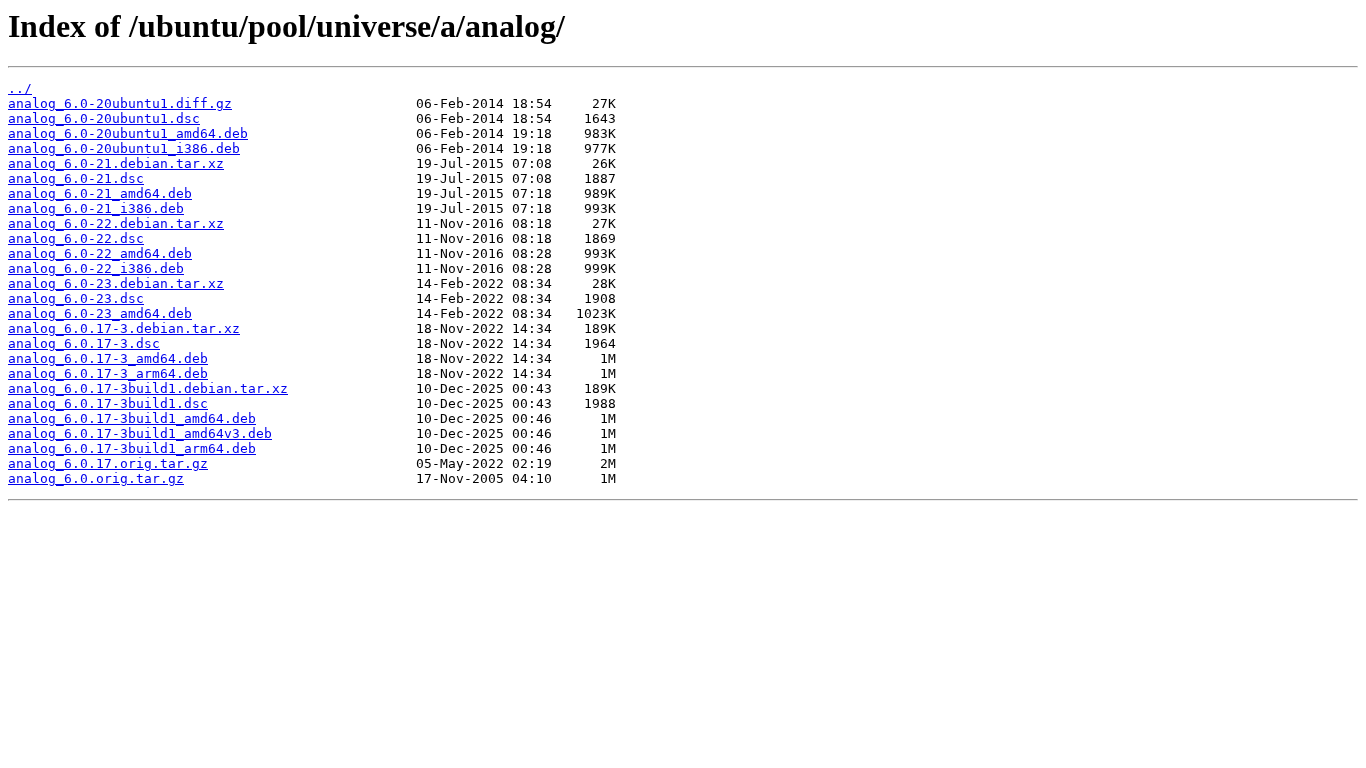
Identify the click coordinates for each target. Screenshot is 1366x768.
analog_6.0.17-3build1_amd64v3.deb (140, 433)
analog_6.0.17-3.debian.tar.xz (124, 328)
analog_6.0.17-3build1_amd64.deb (132, 418)
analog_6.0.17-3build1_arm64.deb (132, 448)
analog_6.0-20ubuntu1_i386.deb (124, 148)
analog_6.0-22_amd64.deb (100, 253)
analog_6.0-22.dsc (76, 238)
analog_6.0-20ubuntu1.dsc (104, 118)
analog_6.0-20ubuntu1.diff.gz (120, 103)
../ (20, 88)
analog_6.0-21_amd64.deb (100, 193)
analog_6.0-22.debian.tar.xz (116, 223)
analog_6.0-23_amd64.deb (100, 313)
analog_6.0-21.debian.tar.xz (116, 163)
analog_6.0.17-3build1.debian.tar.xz (148, 388)
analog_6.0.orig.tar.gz (96, 478)
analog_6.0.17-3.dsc (84, 343)
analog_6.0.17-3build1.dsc (108, 403)
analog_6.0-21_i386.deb (96, 208)
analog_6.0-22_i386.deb (96, 268)
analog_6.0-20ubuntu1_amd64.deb (128, 133)
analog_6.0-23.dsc (76, 298)
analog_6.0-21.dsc (76, 178)
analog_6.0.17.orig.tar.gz (108, 463)
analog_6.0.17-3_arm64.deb (108, 373)
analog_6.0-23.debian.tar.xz (116, 283)
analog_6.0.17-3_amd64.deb (108, 358)
